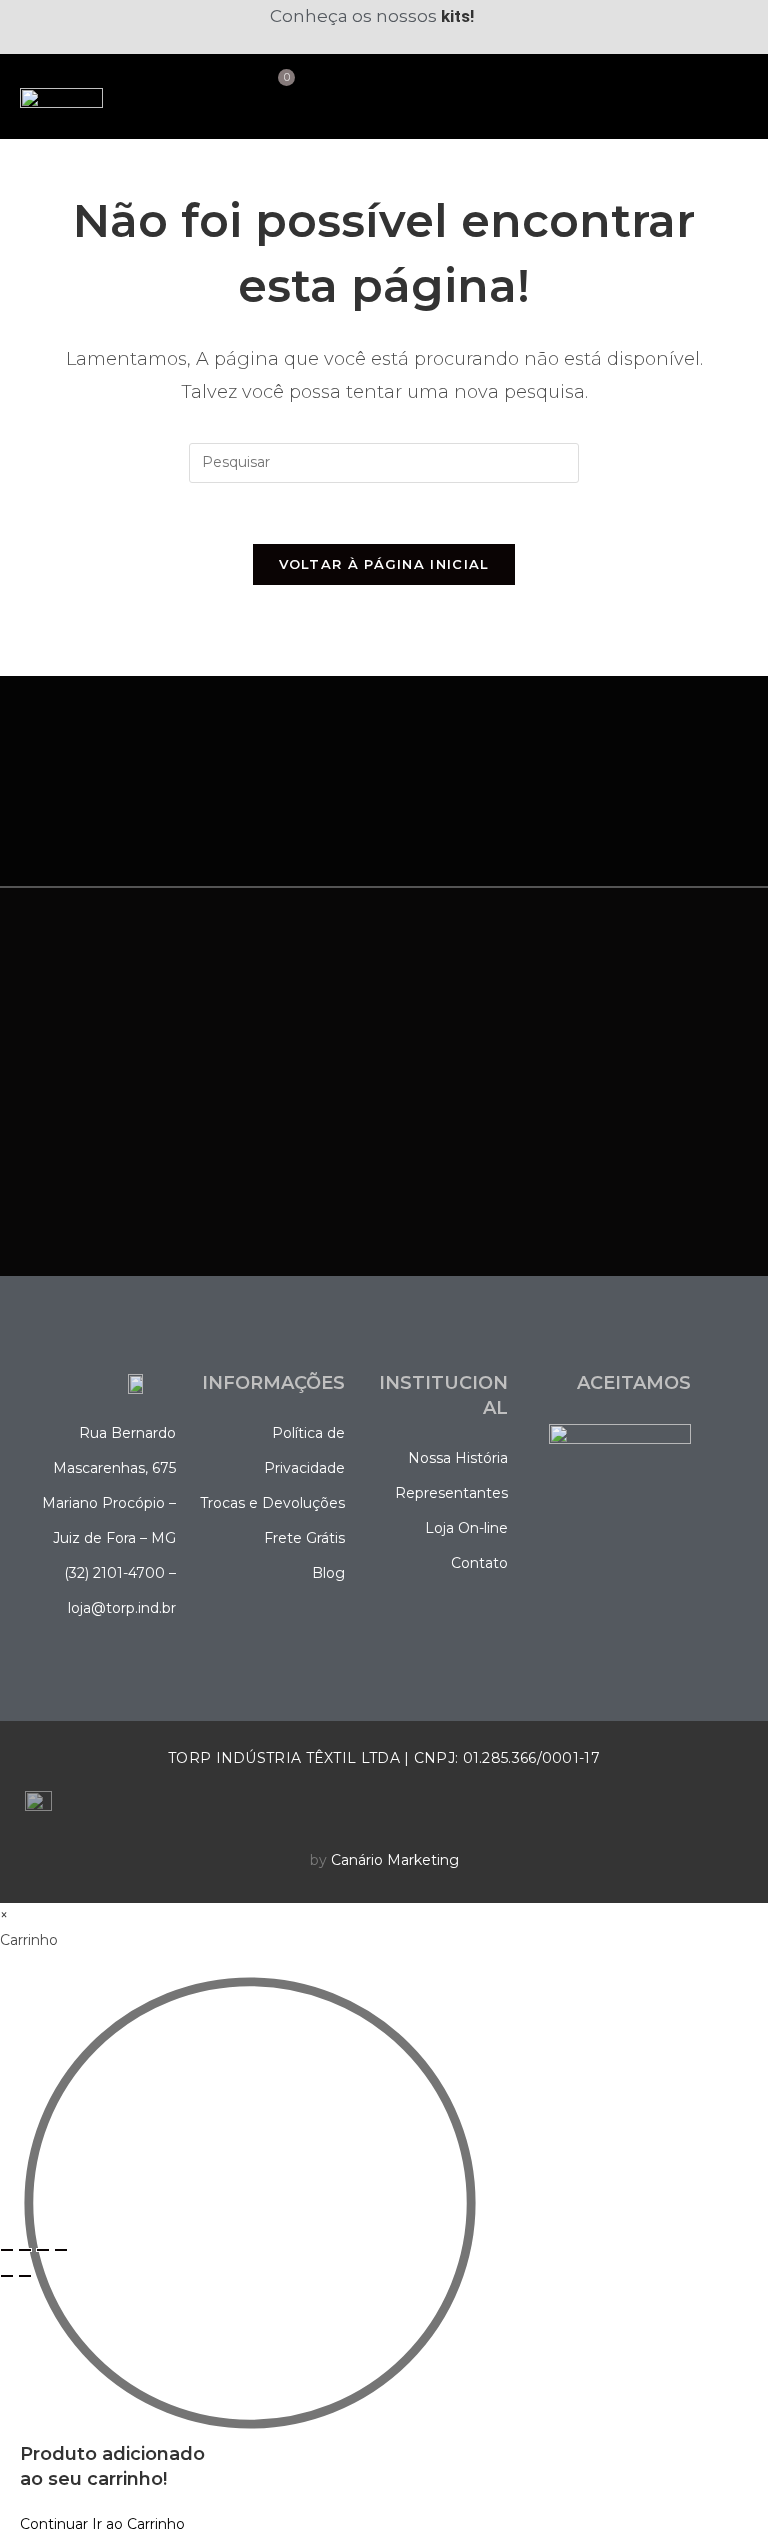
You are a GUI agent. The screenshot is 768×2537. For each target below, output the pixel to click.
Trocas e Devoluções (272, 1503)
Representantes (451, 1493)
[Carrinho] (278, 86)
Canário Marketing (395, 1860)
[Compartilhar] (43, 2250)
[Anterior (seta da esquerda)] (7, 2276)
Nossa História (458, 1458)
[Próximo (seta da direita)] (25, 2276)
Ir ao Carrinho (138, 2524)
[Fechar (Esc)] (61, 2250)
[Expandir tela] (25, 2250)
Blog (328, 1573)
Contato (479, 1563)
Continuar (54, 2524)
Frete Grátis (304, 1538)
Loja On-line (466, 1528)
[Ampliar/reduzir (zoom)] (7, 2250)
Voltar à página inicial (384, 564)
